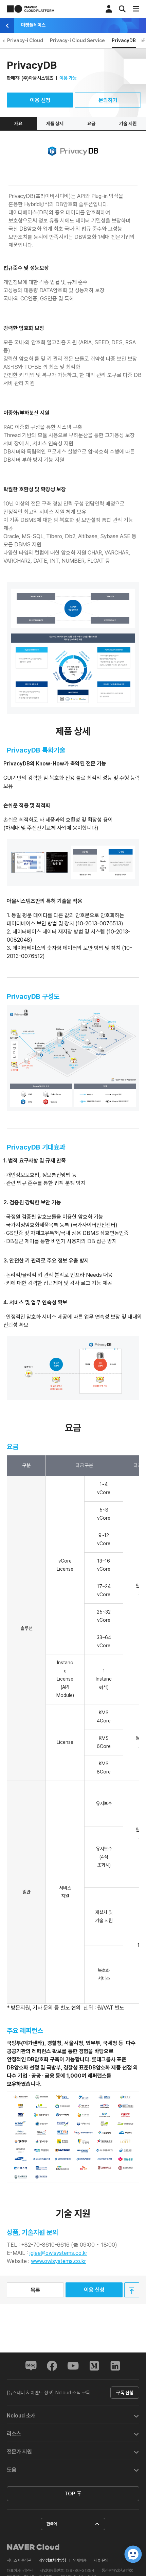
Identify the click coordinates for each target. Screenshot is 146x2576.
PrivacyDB (124, 40)
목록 (35, 2290)
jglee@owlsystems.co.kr (58, 2253)
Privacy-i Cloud (25, 40)
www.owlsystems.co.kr (58, 2261)
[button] (73, 2415)
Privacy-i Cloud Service (77, 40)
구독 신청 (125, 2393)
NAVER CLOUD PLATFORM (31, 9)
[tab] (73, 2415)
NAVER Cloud (33, 2547)
